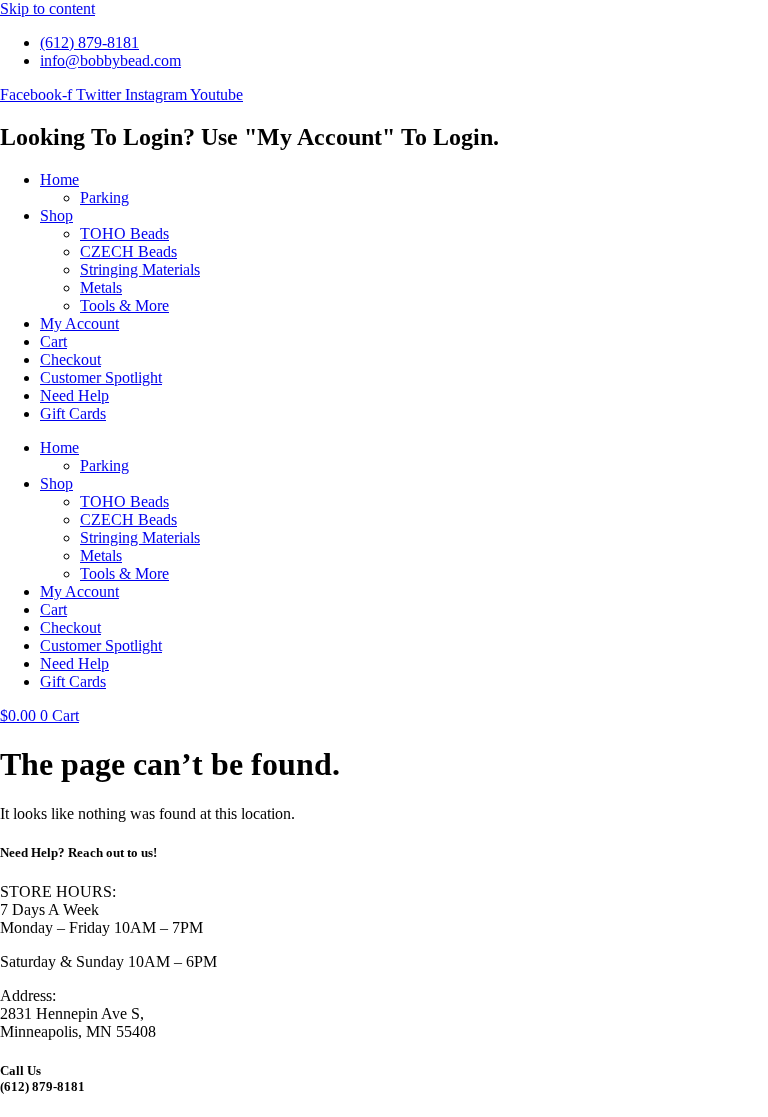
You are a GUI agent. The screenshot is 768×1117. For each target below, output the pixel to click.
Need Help (74, 395)
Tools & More (124, 305)
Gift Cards (73, 413)
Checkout (70, 359)
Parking (104, 197)
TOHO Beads (124, 233)
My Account (79, 323)
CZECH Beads (128, 251)
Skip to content (47, 8)
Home (59, 179)
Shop (56, 215)
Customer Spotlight (101, 377)
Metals (101, 287)
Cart (53, 341)
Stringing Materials (140, 269)
